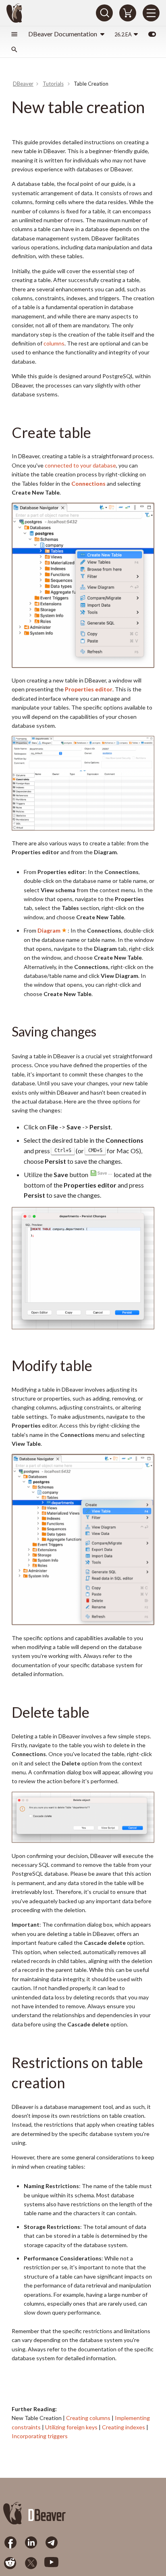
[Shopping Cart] (128, 13)
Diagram (49, 930)
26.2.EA (123, 34)
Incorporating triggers (40, 2436)
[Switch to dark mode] (152, 34)
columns (54, 343)
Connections (88, 483)
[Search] (104, 13)
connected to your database (80, 465)
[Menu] (151, 13)
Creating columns (88, 2418)
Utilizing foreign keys (71, 2427)
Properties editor (89, 689)
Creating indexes (123, 2427)
